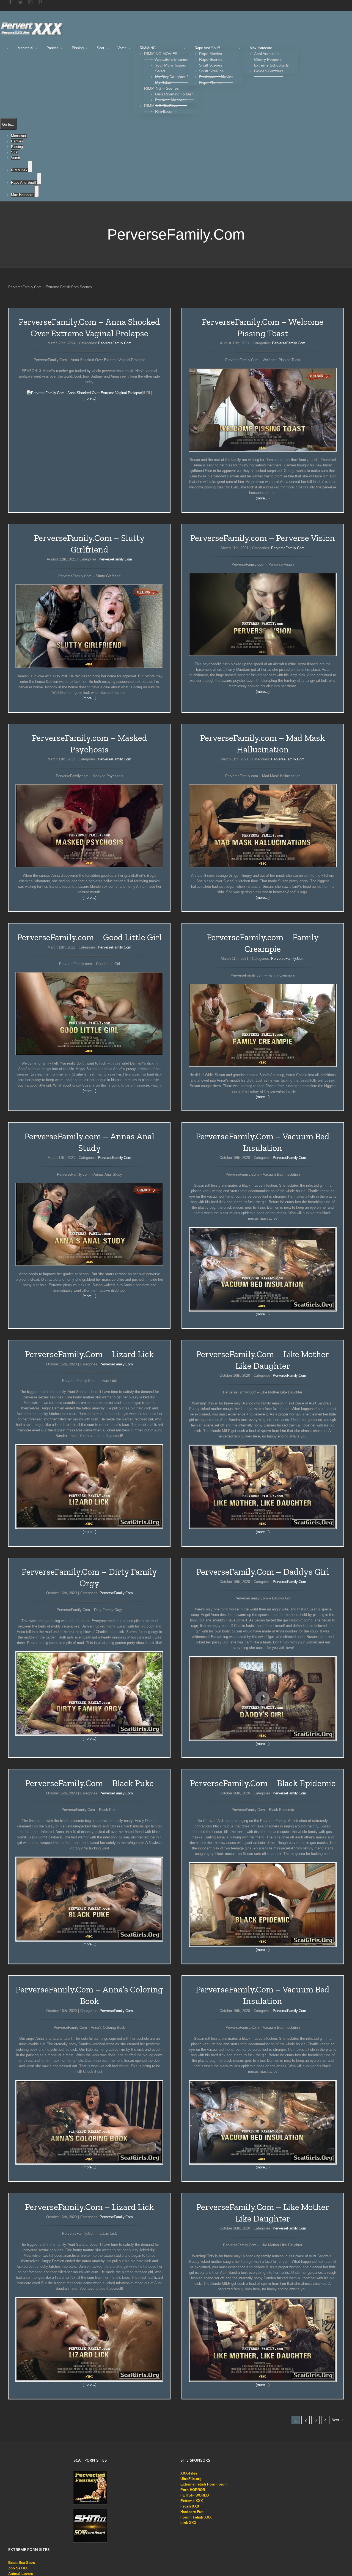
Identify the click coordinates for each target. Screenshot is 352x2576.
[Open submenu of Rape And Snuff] (39, 179)
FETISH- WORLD (195, 2495)
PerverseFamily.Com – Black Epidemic (263, 1783)
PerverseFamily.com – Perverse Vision (263, 538)
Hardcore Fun (192, 2512)
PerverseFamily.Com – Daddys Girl (263, 1572)
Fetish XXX (190, 2506)
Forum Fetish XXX (196, 2517)
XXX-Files (189, 2473)
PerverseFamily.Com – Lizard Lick (90, 1354)
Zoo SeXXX (18, 2568)
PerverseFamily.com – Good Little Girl (90, 937)
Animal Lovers (21, 2574)
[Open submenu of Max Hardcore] (37, 191)
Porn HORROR (193, 2490)
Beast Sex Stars (22, 2563)
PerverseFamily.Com (115, 343)
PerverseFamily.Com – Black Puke (90, 1783)
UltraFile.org (191, 2479)
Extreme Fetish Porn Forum (204, 2484)
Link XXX (188, 2523)
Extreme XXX (192, 2501)
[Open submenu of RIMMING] (30, 166)
